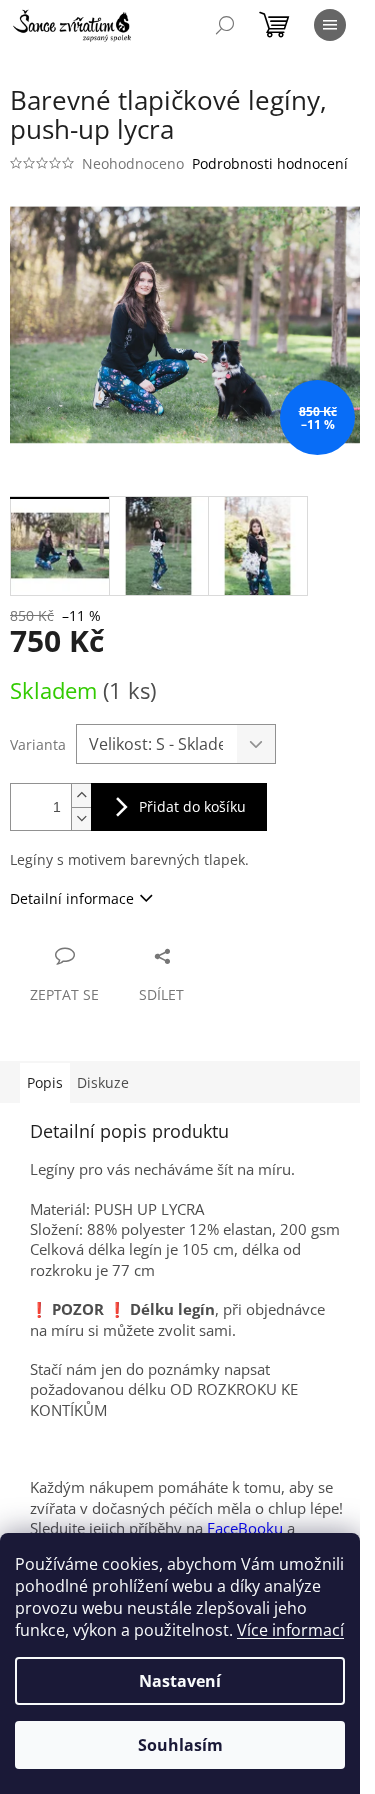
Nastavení (180, 1681)
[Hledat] (225, 25)
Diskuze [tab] (103, 1082)
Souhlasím (180, 1745)
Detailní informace (72, 898)
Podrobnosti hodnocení (270, 163)
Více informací (290, 1630)
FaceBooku (245, 1528)
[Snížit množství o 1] (81, 818)
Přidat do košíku (192, 806)
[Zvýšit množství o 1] (81, 795)
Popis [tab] (45, 1082)
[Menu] (330, 25)
